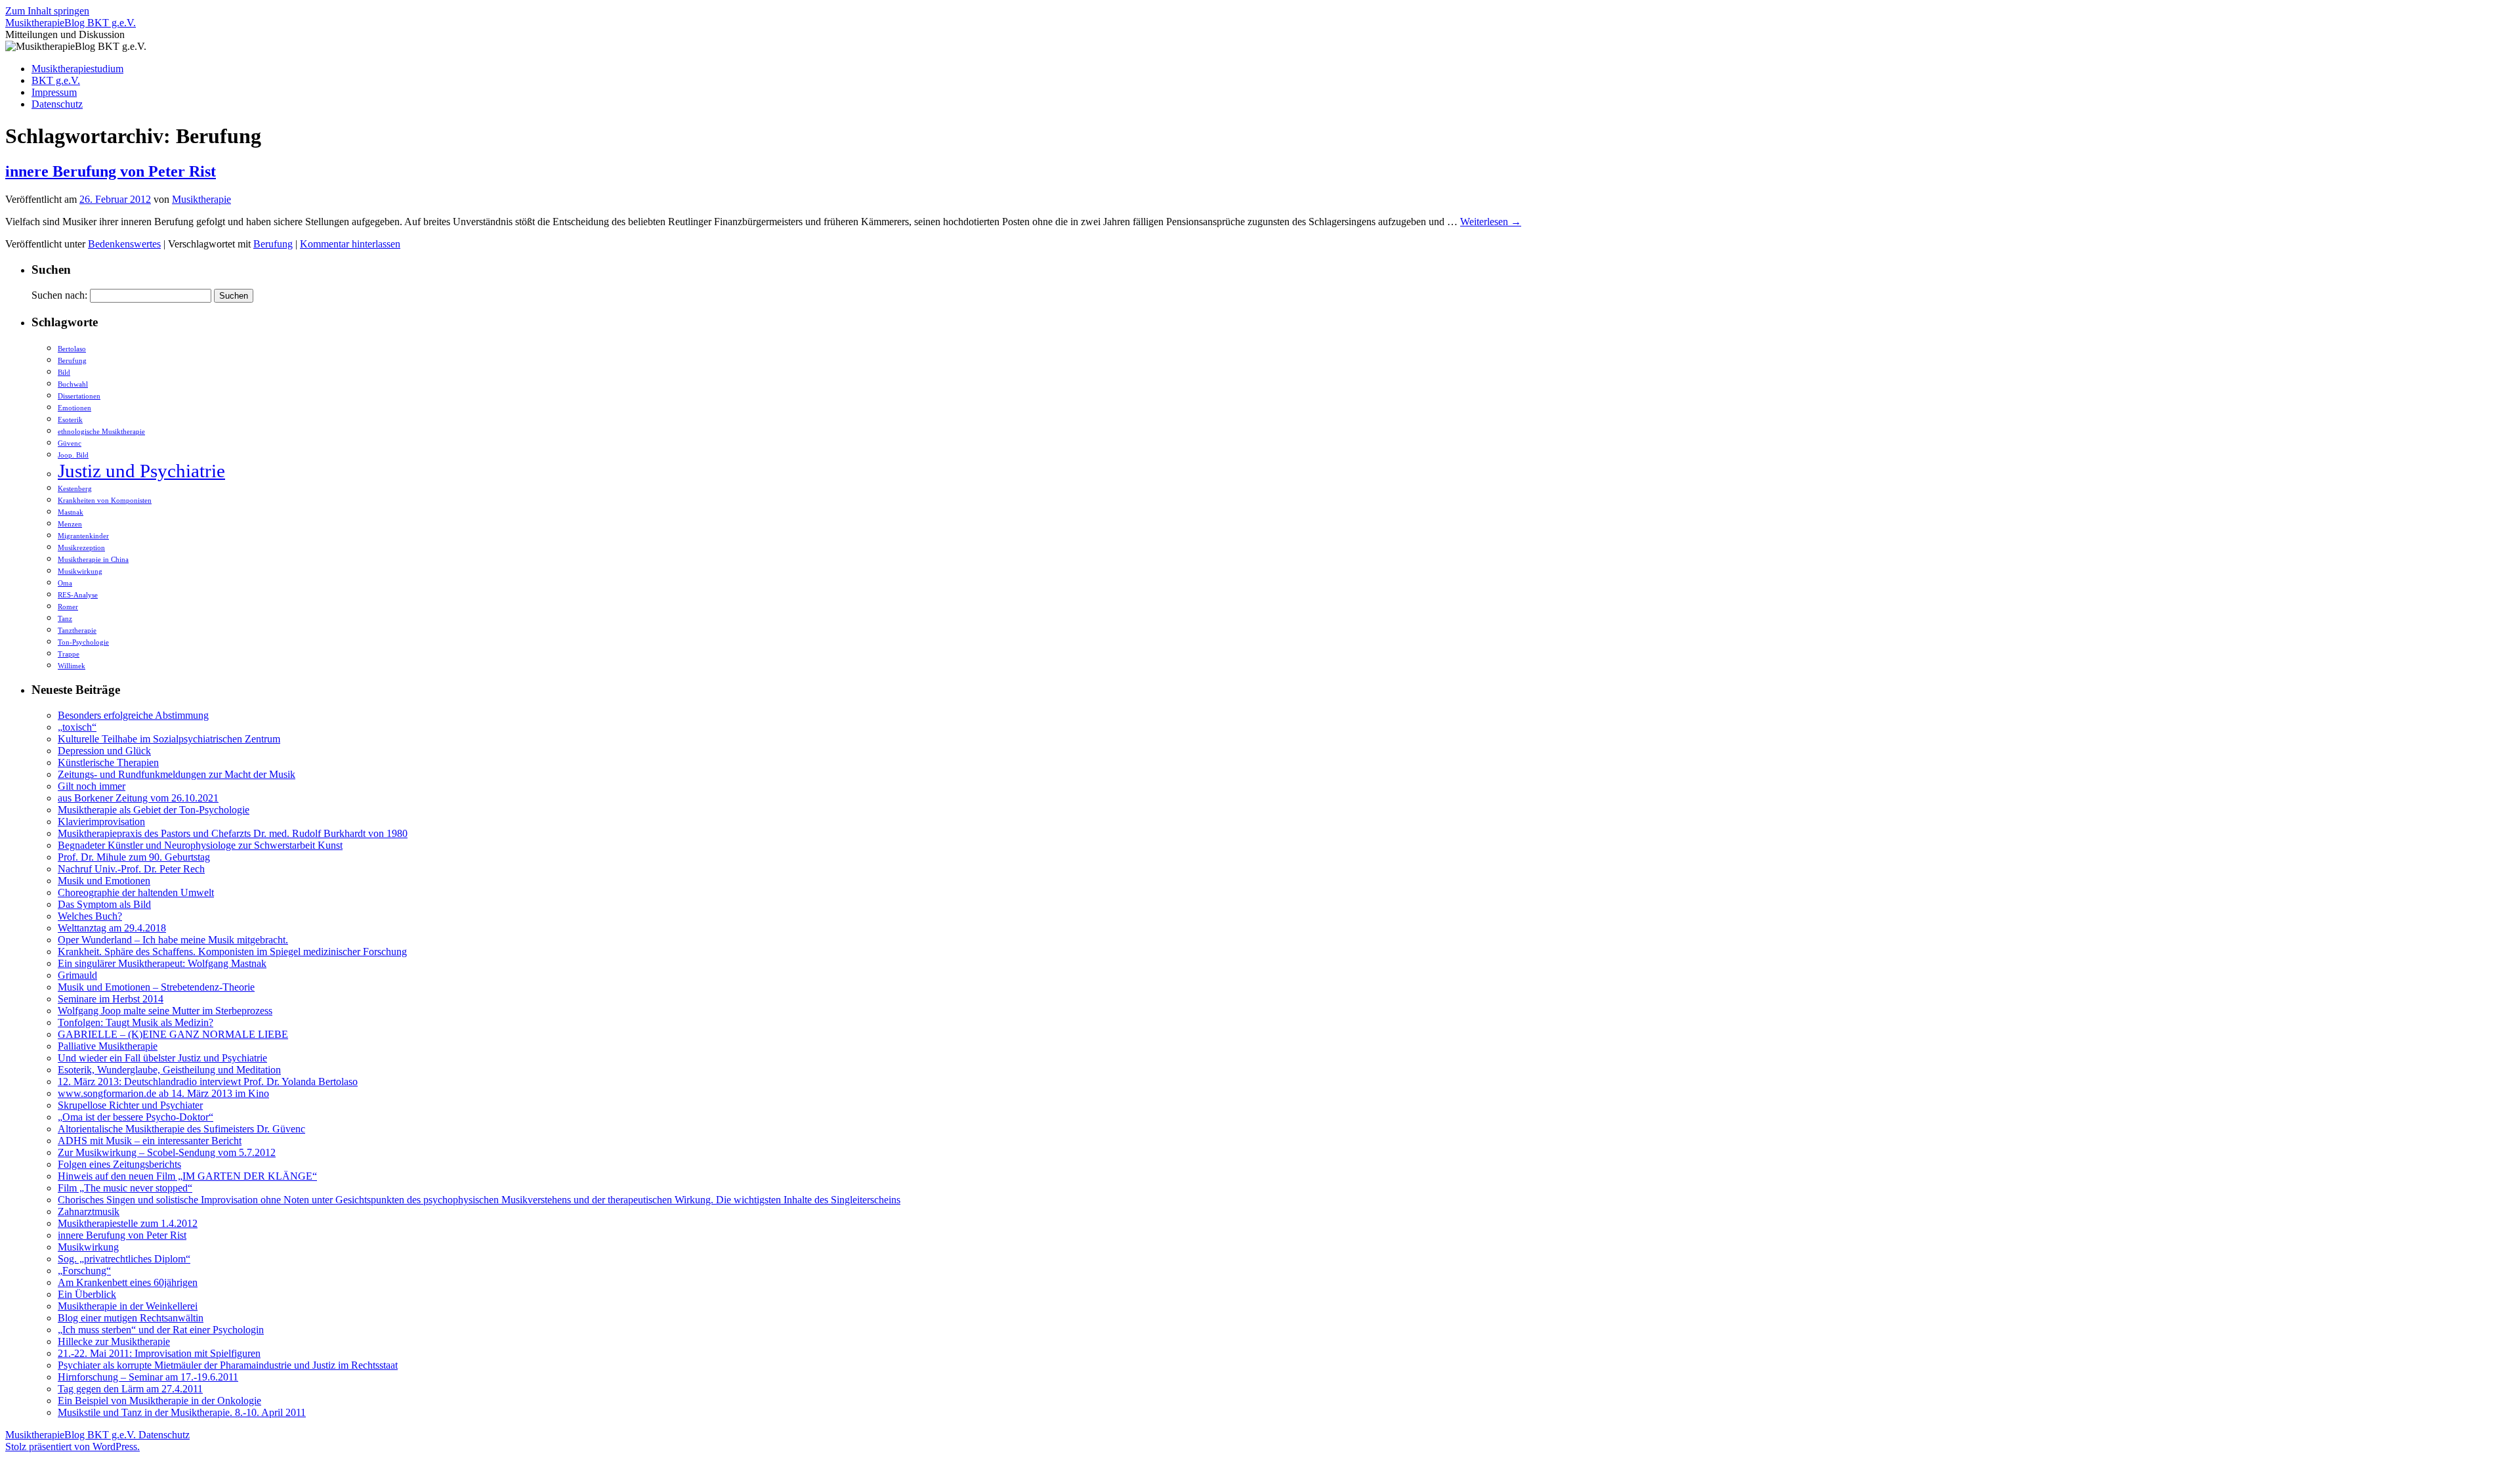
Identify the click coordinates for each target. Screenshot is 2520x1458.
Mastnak (71, 512)
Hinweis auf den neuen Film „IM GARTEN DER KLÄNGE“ (187, 1176)
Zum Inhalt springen (47, 11)
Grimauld (77, 975)
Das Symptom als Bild (104, 904)
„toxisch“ (77, 727)
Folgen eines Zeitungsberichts (119, 1164)
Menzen (70, 524)
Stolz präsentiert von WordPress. (73, 1447)
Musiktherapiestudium (77, 69)
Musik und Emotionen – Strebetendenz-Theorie (156, 987)
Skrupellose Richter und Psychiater (130, 1105)
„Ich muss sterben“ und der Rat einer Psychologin (161, 1330)
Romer (68, 607)
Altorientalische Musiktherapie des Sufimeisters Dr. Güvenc (181, 1129)
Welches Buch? (90, 916)
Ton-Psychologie (83, 642)
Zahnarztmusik (89, 1211)
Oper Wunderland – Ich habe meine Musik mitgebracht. (173, 940)
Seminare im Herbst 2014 (111, 999)
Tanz (65, 619)
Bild (64, 373)
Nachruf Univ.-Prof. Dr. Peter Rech (131, 869)
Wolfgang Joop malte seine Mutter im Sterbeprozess (165, 1011)
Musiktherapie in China (93, 560)
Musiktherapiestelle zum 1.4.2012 (128, 1223)
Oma (65, 583)
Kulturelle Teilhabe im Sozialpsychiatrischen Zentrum (169, 739)
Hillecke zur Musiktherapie (114, 1341)
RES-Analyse (78, 595)
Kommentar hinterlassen (350, 244)
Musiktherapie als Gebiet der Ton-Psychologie (154, 810)
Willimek (72, 666)
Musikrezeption (81, 548)
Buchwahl (73, 384)
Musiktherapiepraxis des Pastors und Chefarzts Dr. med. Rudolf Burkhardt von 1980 (233, 833)
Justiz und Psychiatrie (141, 471)
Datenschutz (57, 104)
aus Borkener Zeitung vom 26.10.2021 (138, 798)
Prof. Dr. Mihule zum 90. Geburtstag (134, 857)
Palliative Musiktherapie (108, 1046)
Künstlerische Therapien (108, 762)
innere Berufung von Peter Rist (111, 171)
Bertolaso (72, 349)
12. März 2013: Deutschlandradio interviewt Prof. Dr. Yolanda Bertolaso (208, 1082)
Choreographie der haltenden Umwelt (136, 892)
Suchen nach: (59, 295)
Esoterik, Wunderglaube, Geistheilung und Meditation (169, 1070)
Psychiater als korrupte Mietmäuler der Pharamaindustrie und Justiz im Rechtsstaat (228, 1365)
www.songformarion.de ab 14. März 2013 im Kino (163, 1093)
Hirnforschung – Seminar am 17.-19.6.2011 (148, 1377)
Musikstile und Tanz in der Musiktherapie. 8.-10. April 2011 (182, 1412)
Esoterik (70, 420)
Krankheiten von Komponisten (105, 501)
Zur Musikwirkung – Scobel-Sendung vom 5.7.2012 (167, 1152)
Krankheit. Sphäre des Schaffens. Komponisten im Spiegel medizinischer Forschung (232, 952)
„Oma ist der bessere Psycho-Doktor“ (136, 1117)
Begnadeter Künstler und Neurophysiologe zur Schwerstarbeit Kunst (200, 845)
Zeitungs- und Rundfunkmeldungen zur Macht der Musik (177, 774)
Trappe (69, 654)
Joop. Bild (73, 455)
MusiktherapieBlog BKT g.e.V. (71, 23)
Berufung (273, 244)
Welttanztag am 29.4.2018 (112, 928)
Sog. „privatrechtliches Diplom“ (124, 1259)
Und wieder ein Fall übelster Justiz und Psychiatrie (162, 1058)
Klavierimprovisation (101, 822)
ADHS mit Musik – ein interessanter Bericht (150, 1141)
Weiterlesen (1491, 222)
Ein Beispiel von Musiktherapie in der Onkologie (159, 1401)
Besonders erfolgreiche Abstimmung (133, 715)
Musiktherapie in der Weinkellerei (128, 1306)
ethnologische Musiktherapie (101, 432)
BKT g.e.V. (56, 80)
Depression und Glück (104, 751)
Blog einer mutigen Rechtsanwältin (131, 1318)
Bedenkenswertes (124, 244)
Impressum (54, 92)
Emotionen (74, 408)
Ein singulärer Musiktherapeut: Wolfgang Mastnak (162, 963)
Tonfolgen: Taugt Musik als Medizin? (136, 1022)
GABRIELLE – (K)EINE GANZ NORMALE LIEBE (173, 1034)
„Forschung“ (84, 1271)
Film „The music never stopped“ (125, 1188)
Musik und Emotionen (104, 881)
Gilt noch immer (92, 786)
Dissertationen (79, 396)
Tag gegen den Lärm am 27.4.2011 (130, 1389)
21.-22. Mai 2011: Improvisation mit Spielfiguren (159, 1353)
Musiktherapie (201, 199)
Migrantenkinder (83, 536)
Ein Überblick (87, 1294)
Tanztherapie (77, 631)
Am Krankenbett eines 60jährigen (128, 1282)
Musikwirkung (80, 571)
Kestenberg (75, 489)
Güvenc (70, 443)
